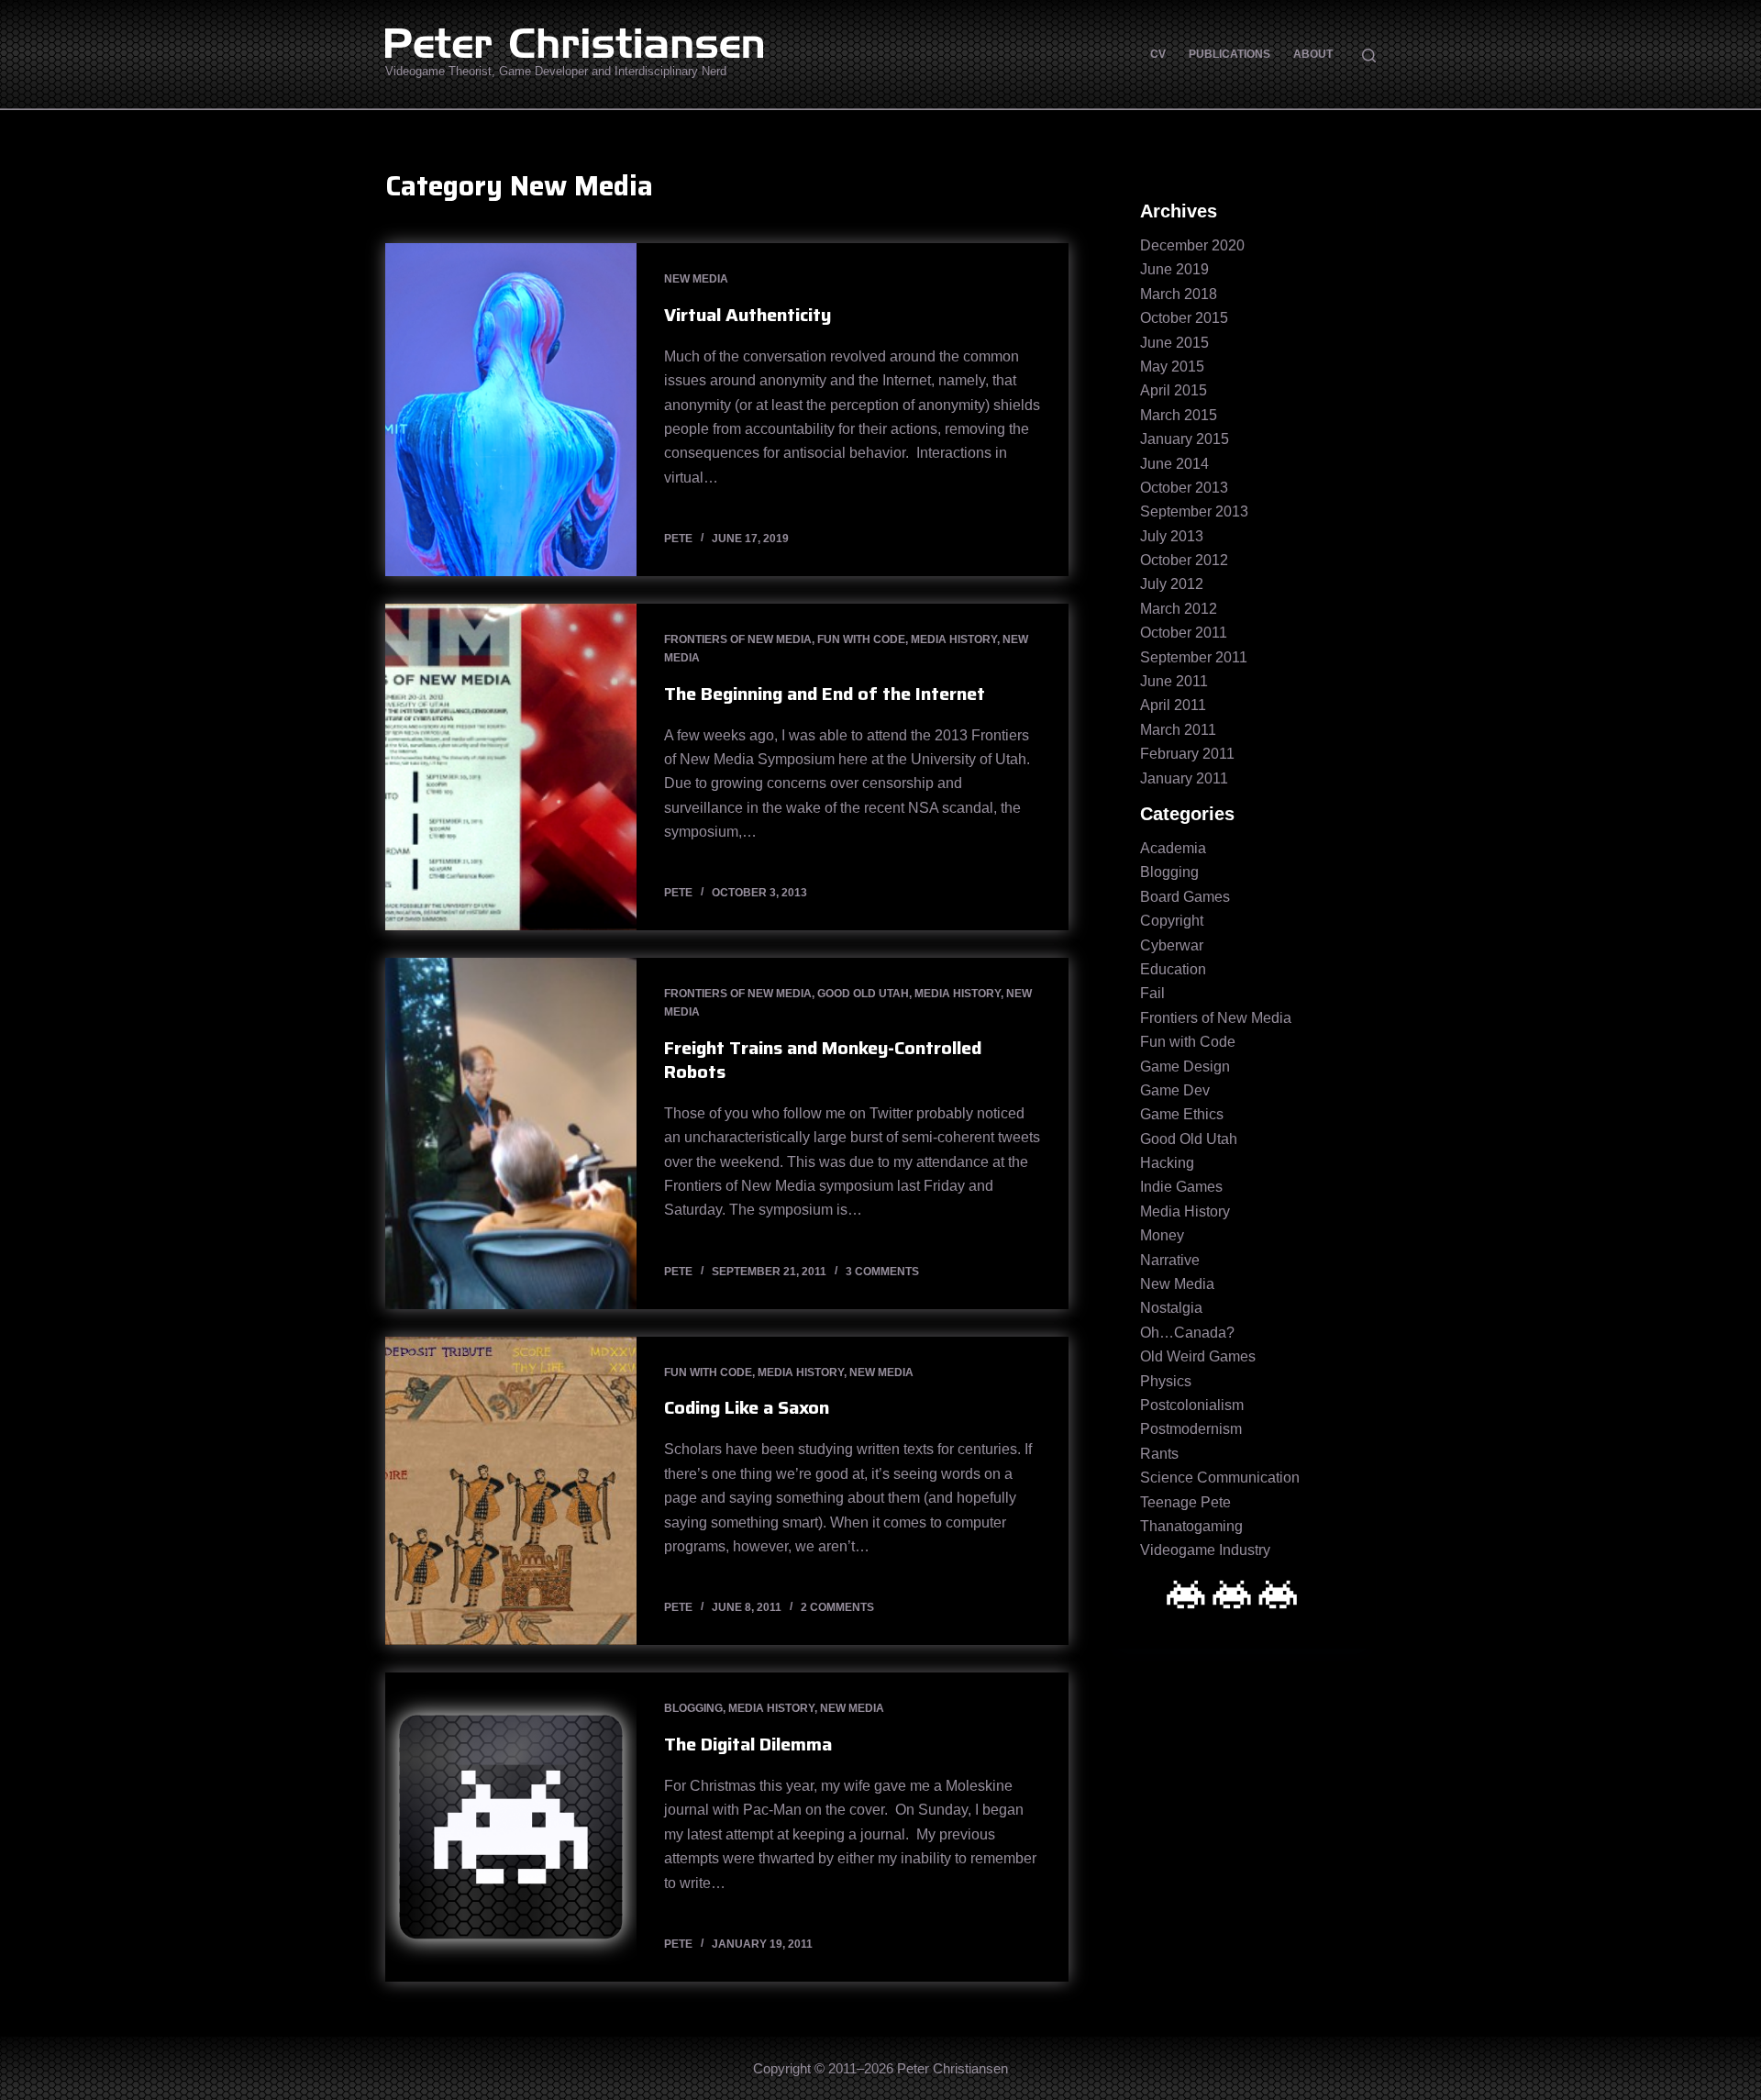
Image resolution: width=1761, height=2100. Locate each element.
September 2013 (1194, 511)
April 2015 (1174, 390)
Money (1162, 1235)
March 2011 (1178, 730)
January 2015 (1185, 439)
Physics (1166, 1381)
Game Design (1185, 1067)
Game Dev (1175, 1090)
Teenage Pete (1185, 1502)
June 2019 (1174, 269)
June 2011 (1174, 681)
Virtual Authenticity (748, 315)
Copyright (1172, 921)
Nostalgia (1171, 1308)
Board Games (1185, 897)
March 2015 (1179, 415)
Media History (954, 639)
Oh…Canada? (1187, 1333)
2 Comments (837, 1607)
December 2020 (1192, 245)
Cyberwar (1172, 945)
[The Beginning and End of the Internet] (511, 767)
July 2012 (1172, 584)
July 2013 (1172, 536)
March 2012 (1179, 609)
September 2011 (1194, 657)
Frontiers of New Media (738, 639)
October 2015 (1184, 318)
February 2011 (1187, 754)
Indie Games (1181, 1187)
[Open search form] (1369, 56)
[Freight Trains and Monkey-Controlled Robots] (511, 1133)
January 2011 (1184, 778)
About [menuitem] (1313, 54)
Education (1173, 969)
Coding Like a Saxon (747, 1407)
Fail (1152, 993)
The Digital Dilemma (748, 1744)
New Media (696, 279)
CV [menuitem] (1158, 54)
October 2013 (1184, 488)
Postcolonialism (1192, 1405)
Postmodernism (1191, 1429)
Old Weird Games (1198, 1356)
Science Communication (1220, 1478)
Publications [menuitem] (1229, 54)
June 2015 (1174, 343)
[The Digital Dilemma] (511, 1827)
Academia (1173, 848)
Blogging (693, 1708)
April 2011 (1173, 705)
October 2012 (1184, 560)
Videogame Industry (1205, 1550)
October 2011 (1184, 633)
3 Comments (882, 1272)
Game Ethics (1182, 1114)
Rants (1159, 1454)
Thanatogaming (1191, 1526)
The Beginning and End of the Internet (825, 694)
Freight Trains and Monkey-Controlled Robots (823, 1060)
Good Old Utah (863, 994)
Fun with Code (861, 639)
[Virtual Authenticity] (511, 410)
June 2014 (1174, 464)
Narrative (1170, 1260)
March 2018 (1179, 294)
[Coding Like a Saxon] (511, 1491)
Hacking (1167, 1163)
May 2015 (1172, 367)
